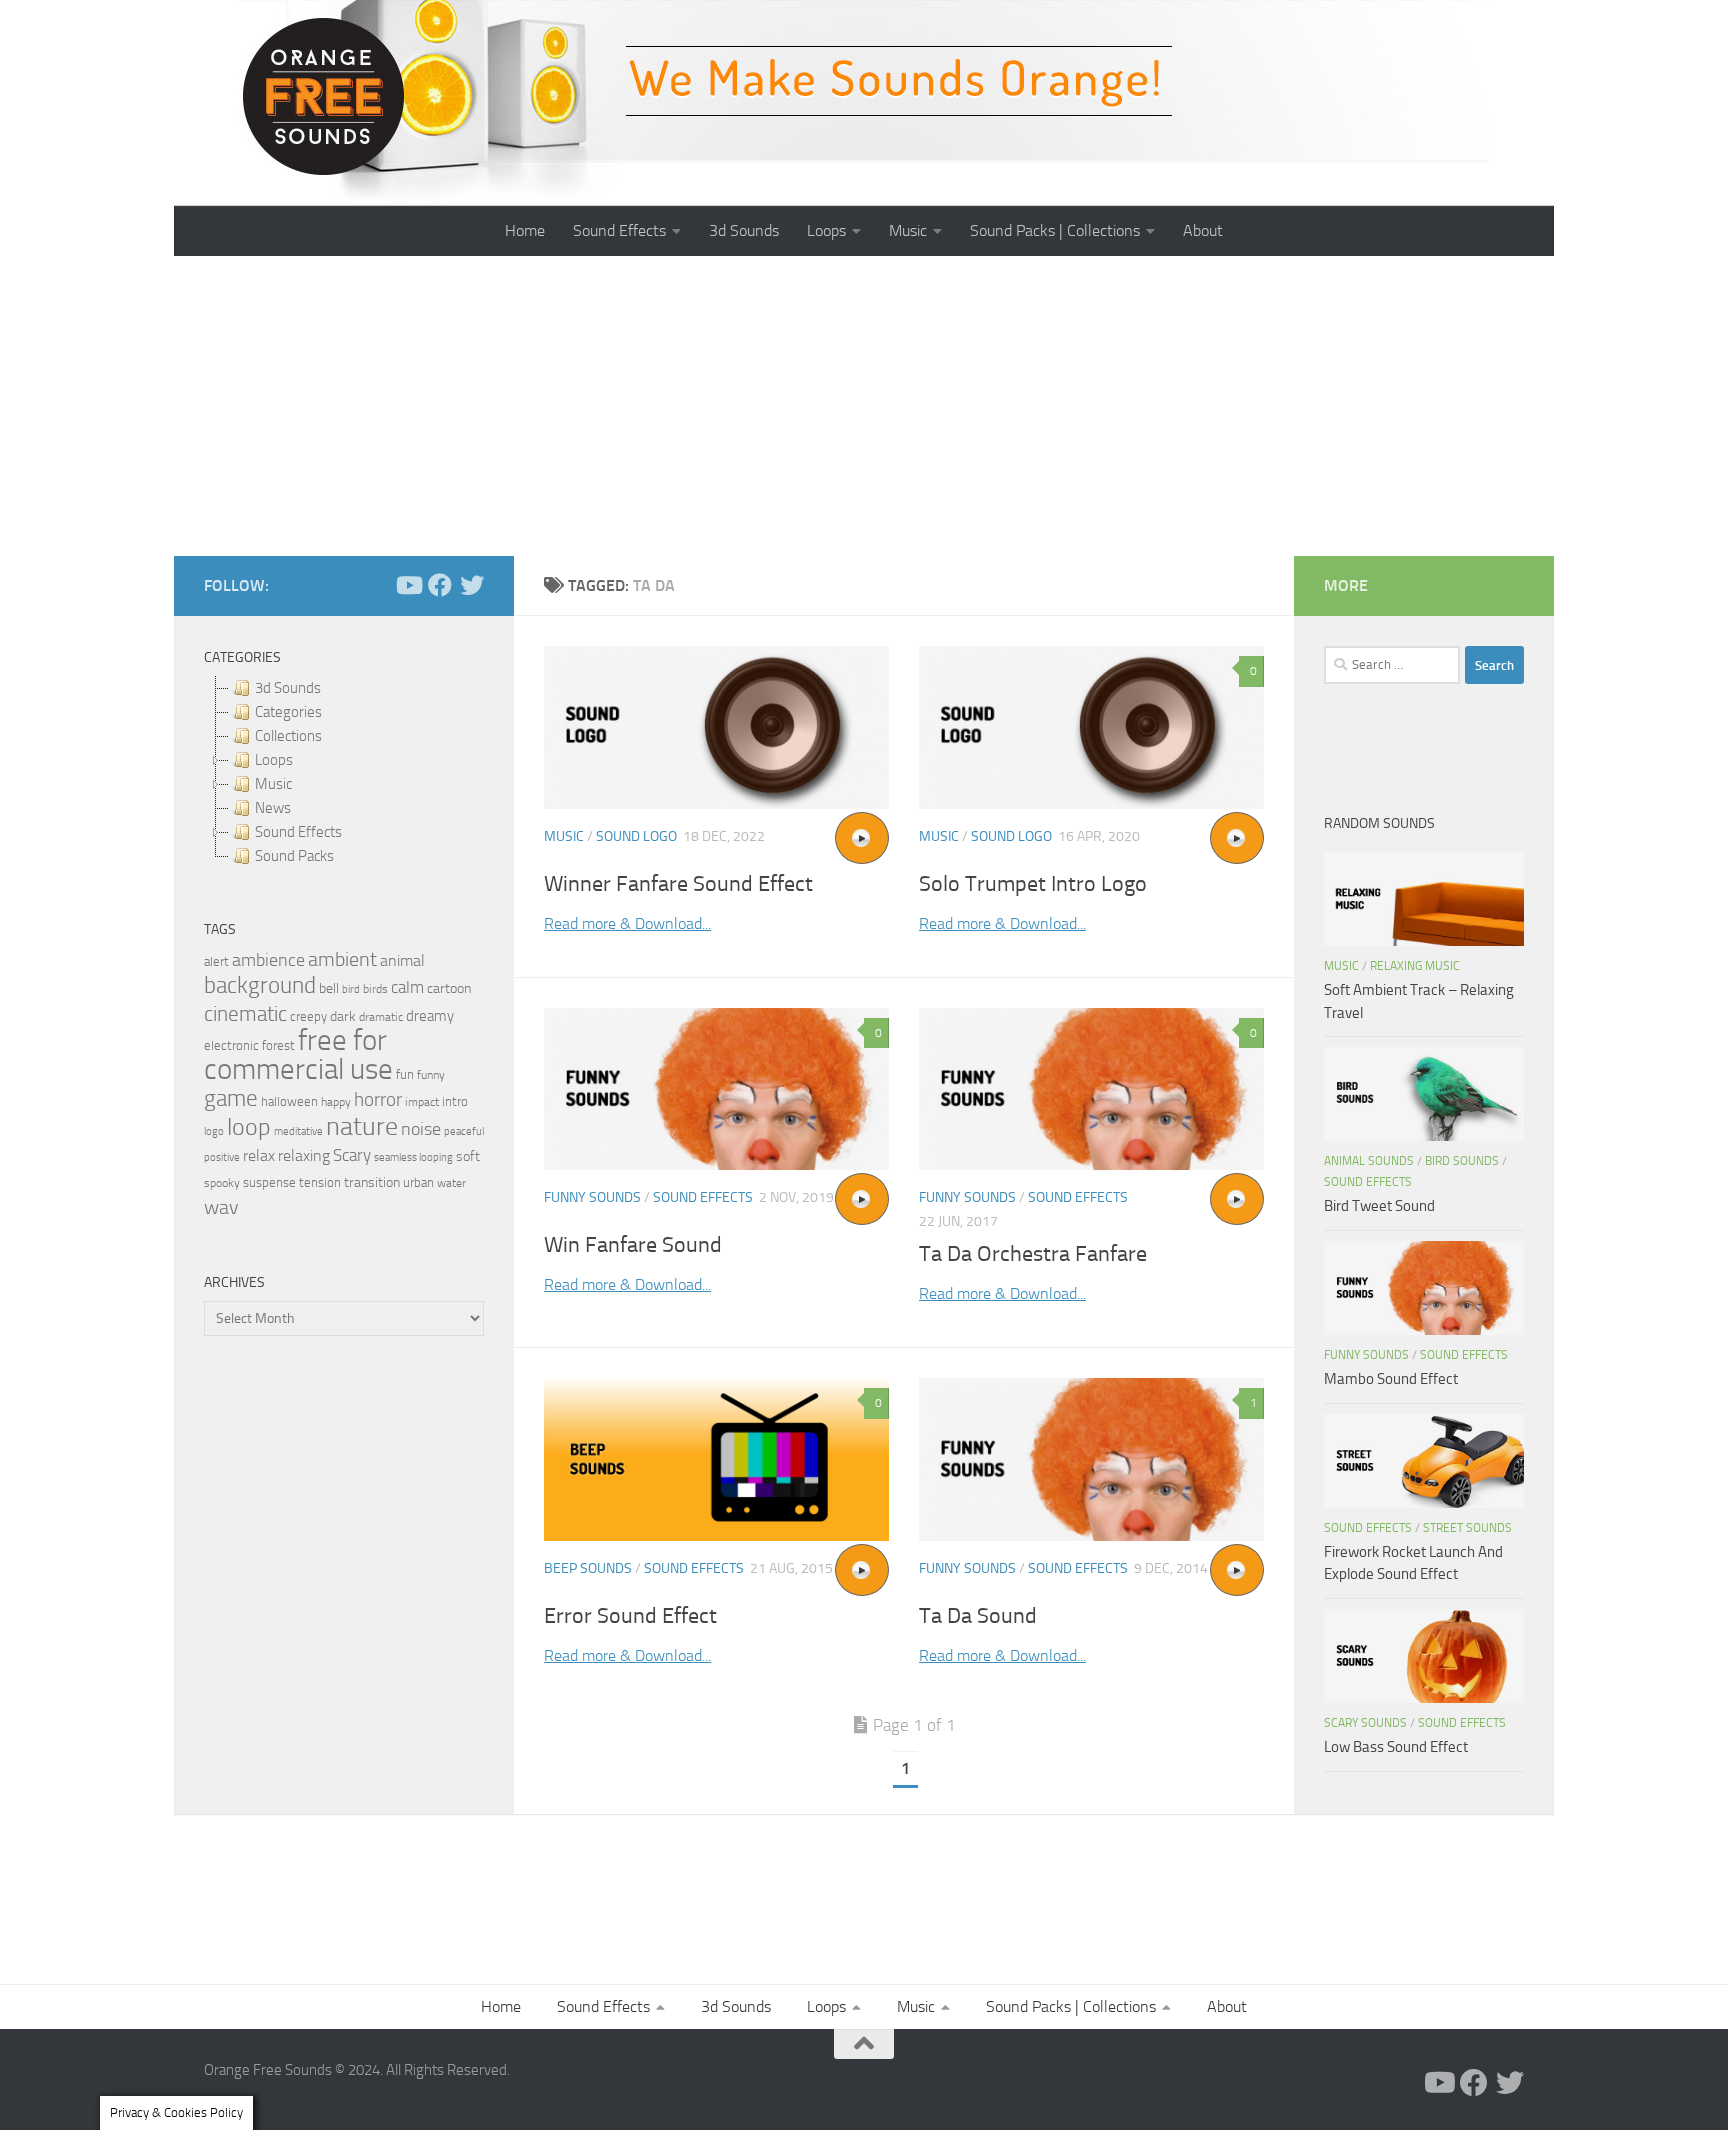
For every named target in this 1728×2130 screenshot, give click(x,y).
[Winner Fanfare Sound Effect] (716, 727)
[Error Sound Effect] (716, 1459)
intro (455, 1101)
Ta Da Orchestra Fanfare (1033, 1254)
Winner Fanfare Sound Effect (678, 884)
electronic (231, 1045)
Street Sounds (1467, 1528)
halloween (289, 1101)
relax (259, 1155)
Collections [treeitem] (288, 736)
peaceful (464, 1131)
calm (407, 987)
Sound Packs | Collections (1055, 230)
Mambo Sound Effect (1391, 1379)
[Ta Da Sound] (1091, 1459)
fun (405, 1074)
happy (336, 1102)
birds (375, 989)
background (260, 985)
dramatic (381, 1017)
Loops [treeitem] (274, 760)
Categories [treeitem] (288, 712)
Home (525, 230)
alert (216, 961)
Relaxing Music (1415, 966)
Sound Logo (636, 836)
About (1203, 230)
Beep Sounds (588, 1568)
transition (372, 1182)
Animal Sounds (1369, 1161)
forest (278, 1045)
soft (468, 1156)
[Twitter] (472, 585)
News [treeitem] (273, 808)
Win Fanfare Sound (633, 1245)
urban (418, 1182)
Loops (826, 230)
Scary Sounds (1365, 1723)
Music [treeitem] (273, 784)
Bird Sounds (1462, 1161)
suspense (269, 1182)
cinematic (245, 1014)
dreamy (430, 1016)
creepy (308, 1016)
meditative (298, 1131)
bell (329, 988)
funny (431, 1075)
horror (378, 1100)
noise (421, 1129)
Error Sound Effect (630, 1616)
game (231, 1098)
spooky (222, 1183)
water (451, 1183)
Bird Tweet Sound (1379, 1206)
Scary (352, 1155)
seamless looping (413, 1157)
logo (214, 1131)
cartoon (449, 988)
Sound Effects (619, 230)
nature (362, 1126)
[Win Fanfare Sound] (716, 1089)
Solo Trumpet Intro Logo (1033, 884)
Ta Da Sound (978, 1616)
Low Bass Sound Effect (1396, 1747)
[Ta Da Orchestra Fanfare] (1091, 1089)
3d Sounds (744, 230)
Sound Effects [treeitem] (298, 832)
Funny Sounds (592, 1197)
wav (221, 1207)
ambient (342, 959)
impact (422, 1102)
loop (249, 1126)
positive (222, 1157)
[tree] (344, 772)
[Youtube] (408, 585)
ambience (268, 960)
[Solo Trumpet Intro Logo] (1091, 727)
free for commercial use (298, 1055)
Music (908, 230)
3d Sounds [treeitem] (288, 688)
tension (320, 1182)
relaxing (304, 1156)
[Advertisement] (864, 406)
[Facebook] (440, 585)
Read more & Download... (627, 923)
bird (351, 989)
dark (343, 1016)
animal (402, 960)
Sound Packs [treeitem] (294, 856)
